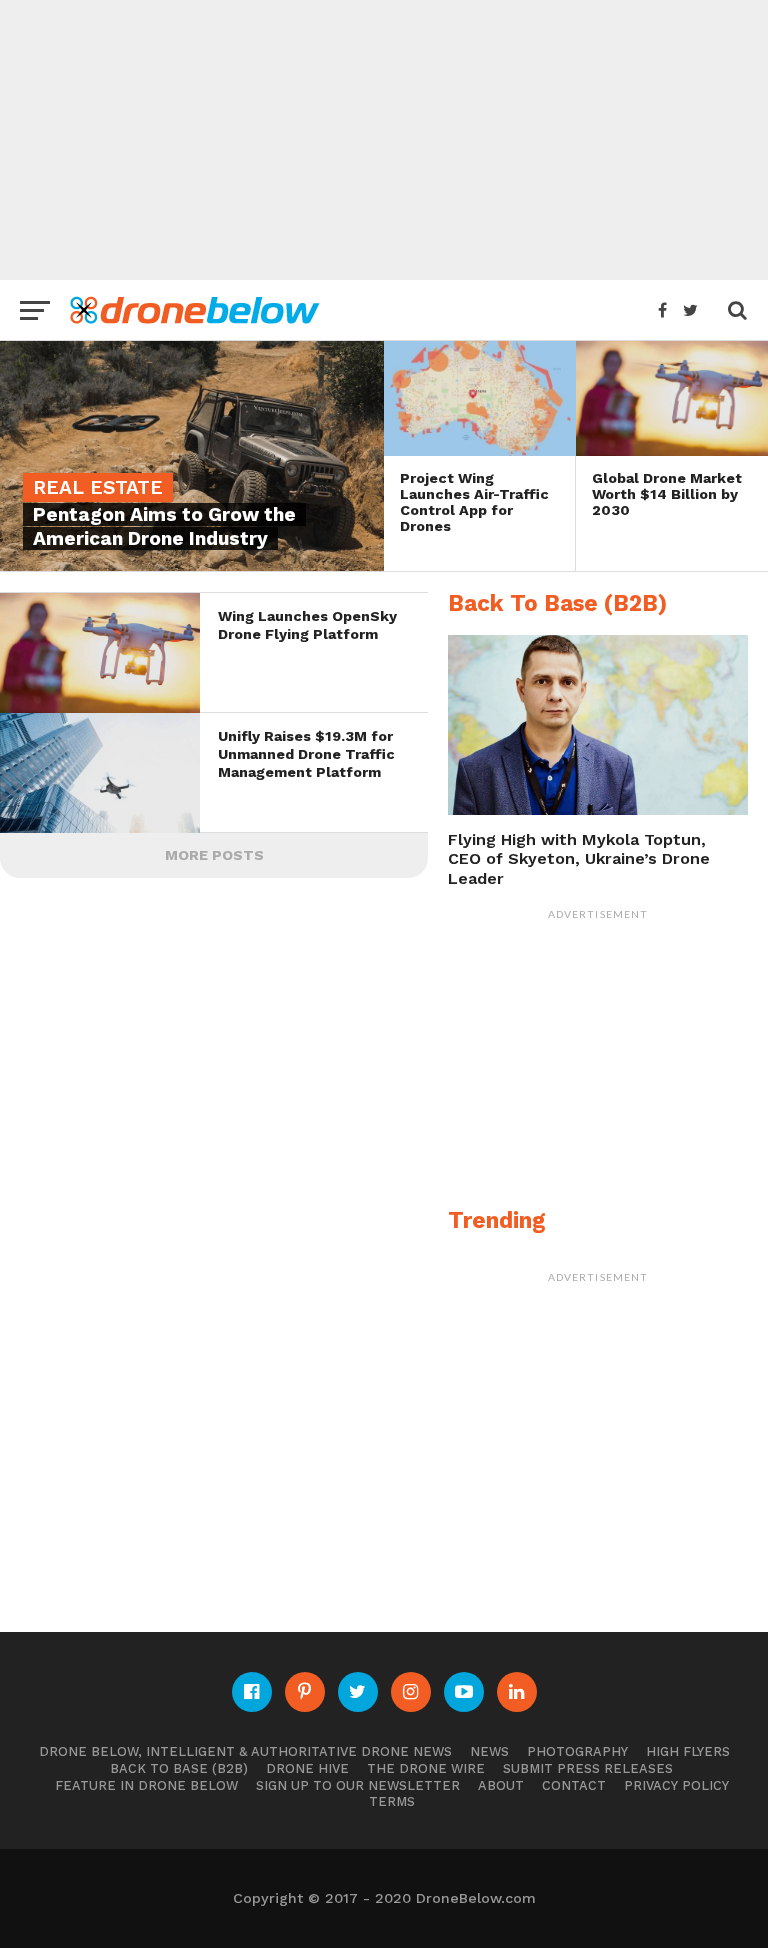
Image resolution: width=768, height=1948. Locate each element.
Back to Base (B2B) (179, 1768)
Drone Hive (307, 1768)
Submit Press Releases (588, 1768)
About (501, 1785)
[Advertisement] (384, 140)
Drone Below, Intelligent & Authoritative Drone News (245, 1751)
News (489, 1751)
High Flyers (688, 1751)
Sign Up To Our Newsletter (358, 1785)
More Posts (214, 855)
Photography (577, 1751)
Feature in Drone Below (146, 1785)
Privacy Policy (676, 1785)
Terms (392, 1801)
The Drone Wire (426, 1768)
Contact (574, 1785)
